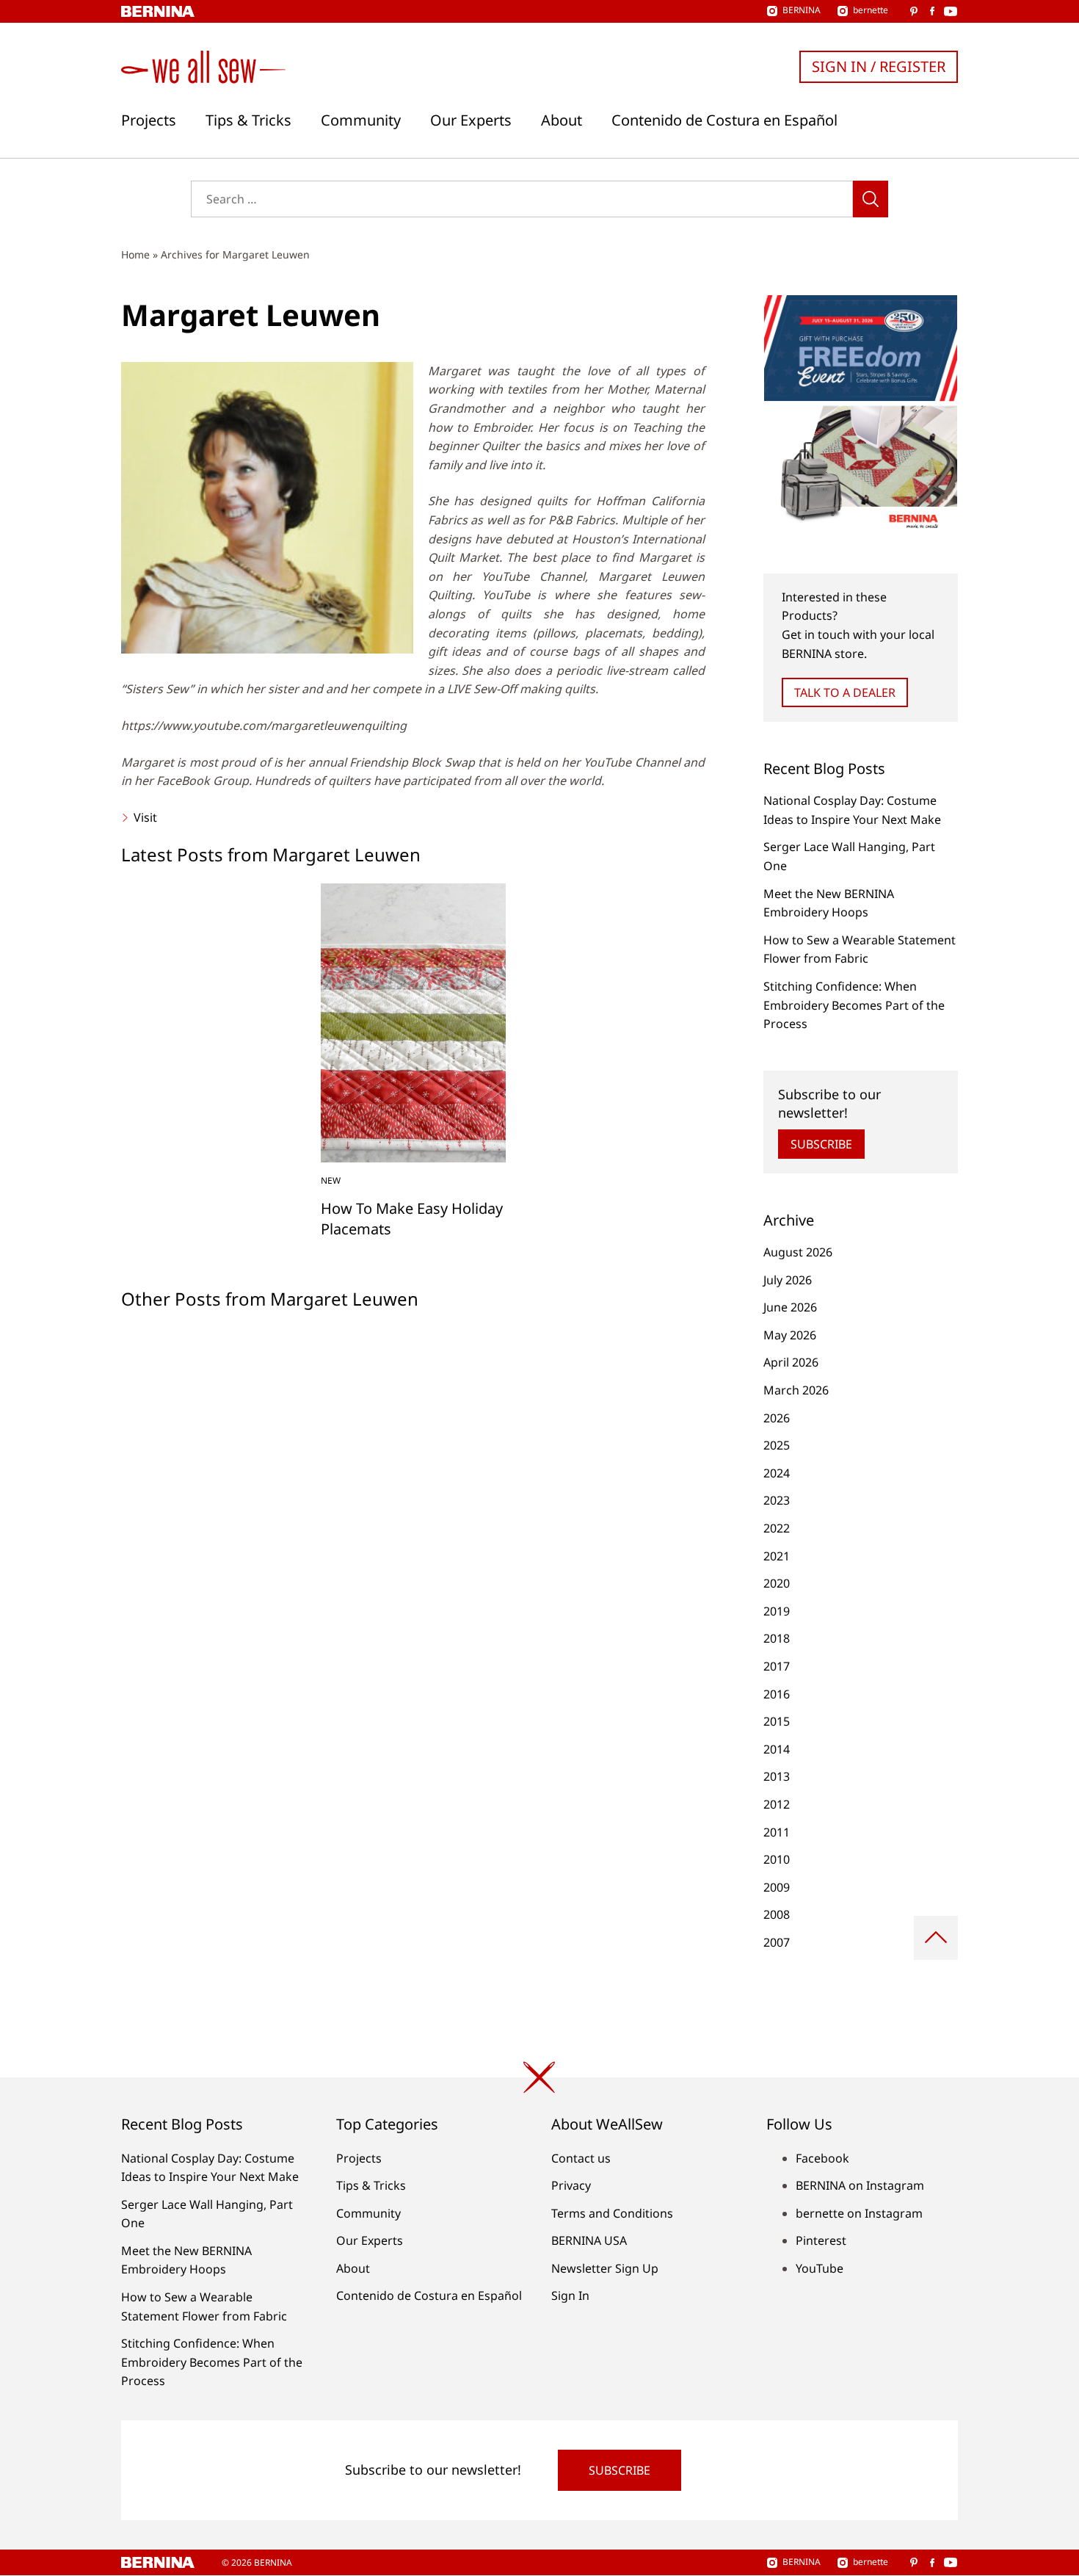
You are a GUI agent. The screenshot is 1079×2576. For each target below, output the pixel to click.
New (331, 1180)
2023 (777, 1500)
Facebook (822, 2158)
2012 (777, 1804)
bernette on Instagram (859, 2213)
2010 (777, 1859)
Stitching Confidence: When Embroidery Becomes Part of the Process (854, 1005)
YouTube (820, 2268)
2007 (777, 1942)
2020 (777, 1583)
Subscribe (821, 1144)
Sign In (570, 2295)
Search (871, 199)
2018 (777, 1638)
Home (135, 254)
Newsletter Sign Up (605, 2268)
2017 (777, 1666)
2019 (777, 1611)
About (562, 120)
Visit (144, 817)
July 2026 (788, 1280)
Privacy (571, 2185)
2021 (777, 1556)
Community (361, 120)
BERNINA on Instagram (860, 2185)
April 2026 (791, 1362)
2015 (777, 1721)
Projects (149, 120)
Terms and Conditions (612, 2213)
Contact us (581, 2158)
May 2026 (790, 1335)
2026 (777, 1418)
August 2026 (798, 1252)
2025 (777, 1445)
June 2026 (790, 1307)
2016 (777, 1694)
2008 (777, 1914)
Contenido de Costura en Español (724, 120)
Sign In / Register (879, 66)
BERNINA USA (589, 2240)
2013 (777, 1776)
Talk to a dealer (845, 692)
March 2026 (796, 1390)
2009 (777, 1887)
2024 (777, 1473)
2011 (777, 1832)
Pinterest (821, 2240)
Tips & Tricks (248, 120)
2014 (777, 1749)
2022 (777, 1528)
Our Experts (471, 120)
